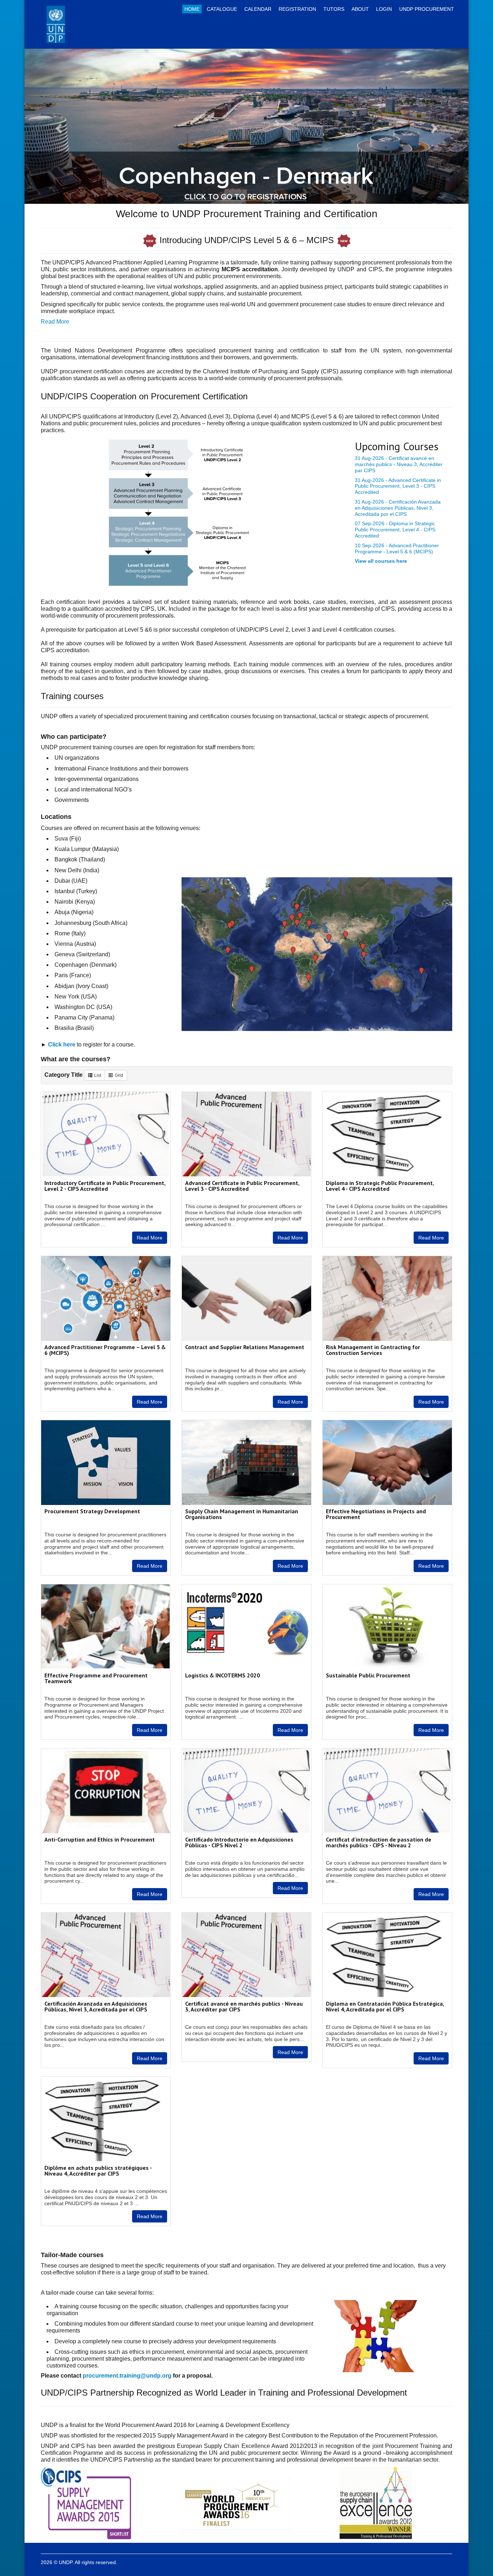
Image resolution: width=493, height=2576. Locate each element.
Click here (62, 1045)
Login (384, 9)
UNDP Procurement (427, 9)
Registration (297, 9)
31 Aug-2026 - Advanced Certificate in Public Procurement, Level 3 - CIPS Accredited (398, 486)
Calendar (258, 9)
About (360, 9)
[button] (58, 126)
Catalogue (222, 9)
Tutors (334, 9)
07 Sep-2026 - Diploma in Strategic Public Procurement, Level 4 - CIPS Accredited (395, 530)
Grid (119, 1075)
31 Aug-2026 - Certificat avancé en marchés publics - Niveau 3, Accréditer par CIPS (399, 464)
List (98, 1075)
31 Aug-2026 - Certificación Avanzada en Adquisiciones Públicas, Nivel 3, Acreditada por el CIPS (398, 508)
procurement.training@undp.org (127, 2376)
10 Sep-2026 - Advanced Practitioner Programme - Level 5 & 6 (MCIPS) (397, 548)
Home (192, 9)
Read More (150, 1238)
